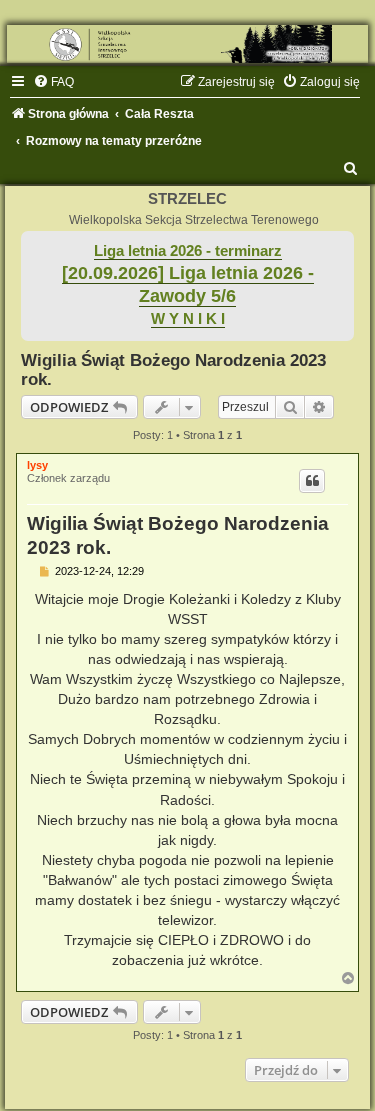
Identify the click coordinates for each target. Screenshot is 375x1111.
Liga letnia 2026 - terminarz (188, 251)
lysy (37, 465)
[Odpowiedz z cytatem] (312, 481)
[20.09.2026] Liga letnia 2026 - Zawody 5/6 (188, 284)
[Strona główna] (187, 44)
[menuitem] (53, 82)
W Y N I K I (188, 319)
